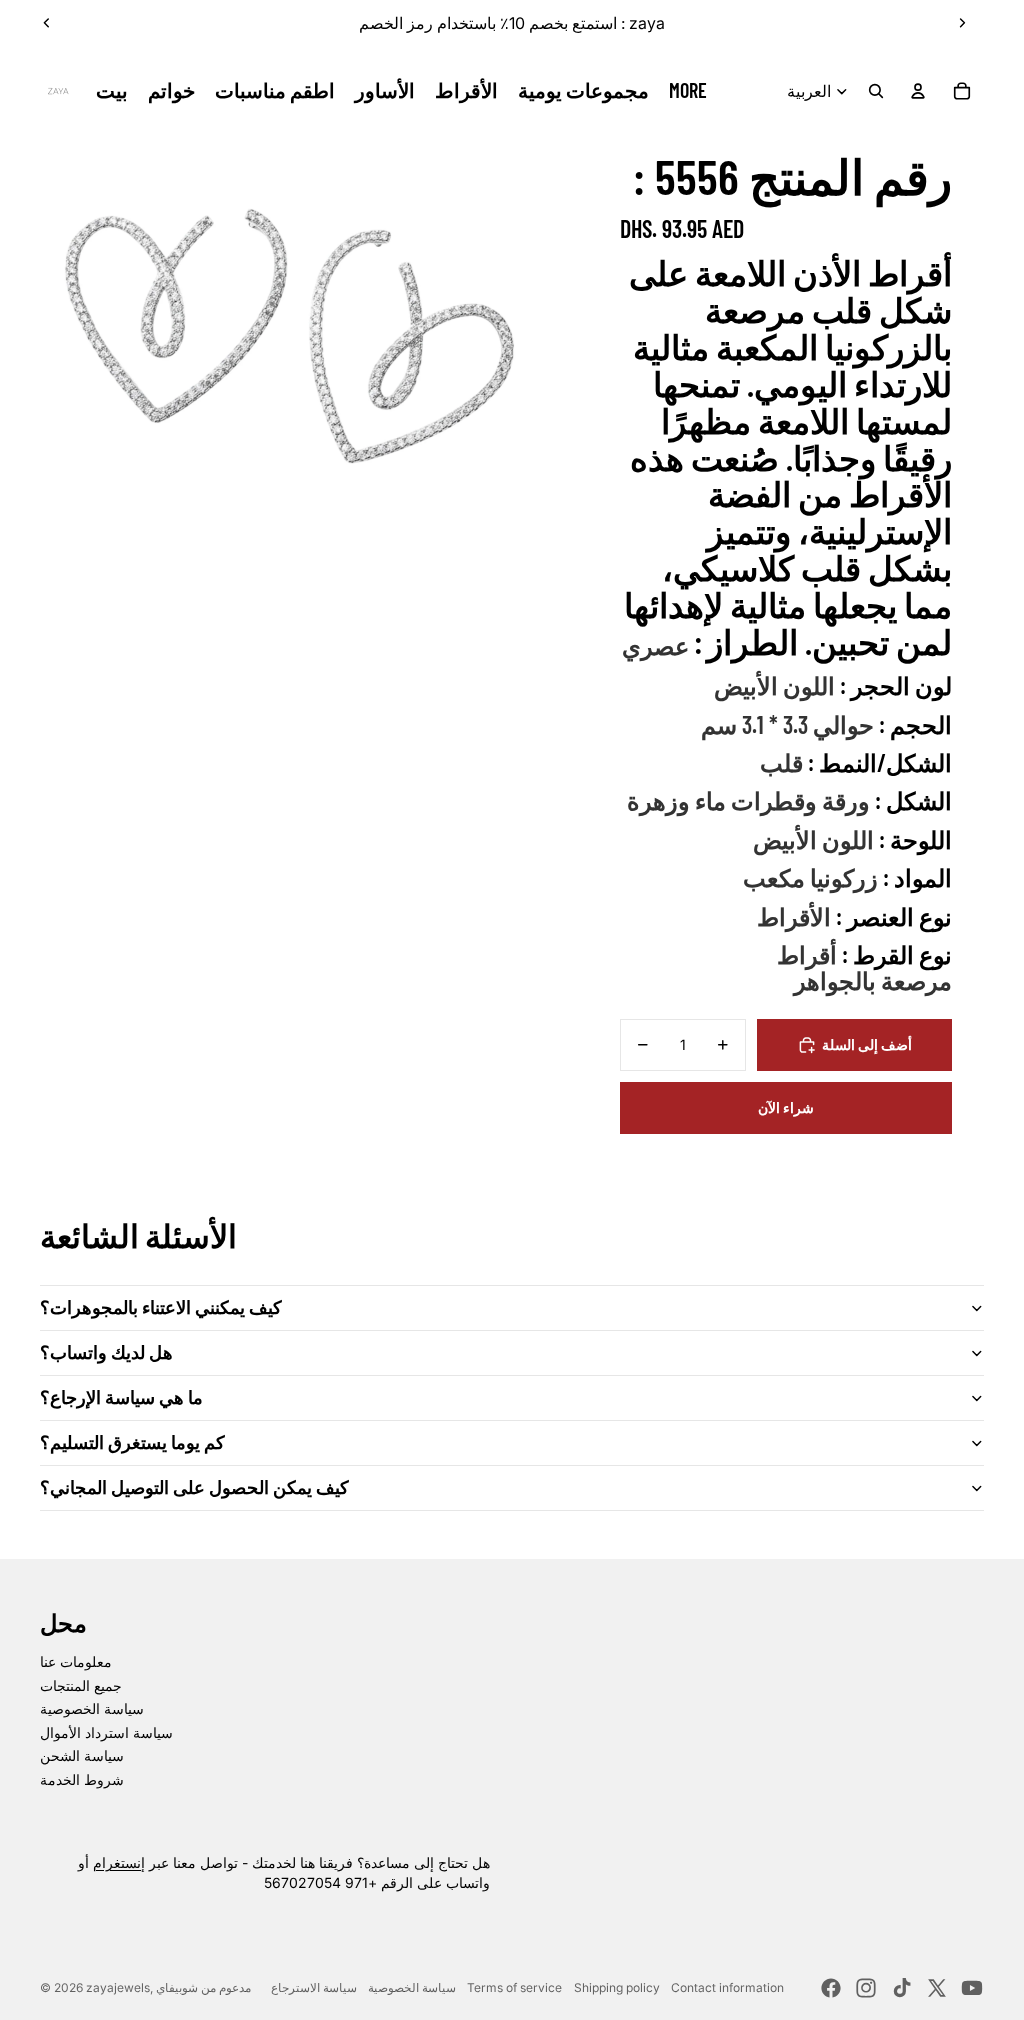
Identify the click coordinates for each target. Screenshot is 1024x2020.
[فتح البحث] (876, 91)
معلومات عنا (76, 1661)
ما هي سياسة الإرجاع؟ (121, 1397)
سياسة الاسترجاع (314, 1987)
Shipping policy (617, 1987)
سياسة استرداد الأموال (106, 1732)
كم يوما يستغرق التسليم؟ (132, 1442)
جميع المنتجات (81, 1685)
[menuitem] (688, 91)
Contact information (727, 1987)
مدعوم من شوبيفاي (203, 1987)
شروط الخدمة (82, 1779)
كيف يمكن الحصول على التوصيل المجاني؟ (194, 1487)
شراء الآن (786, 1107)
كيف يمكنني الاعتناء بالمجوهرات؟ (161, 1307)
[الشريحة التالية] (962, 23)
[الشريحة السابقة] (47, 23)
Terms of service (514, 1987)
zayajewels (118, 1987)
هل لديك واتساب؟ (106, 1352)
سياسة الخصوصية (92, 1708)
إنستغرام (119, 1862)
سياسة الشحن (82, 1755)
